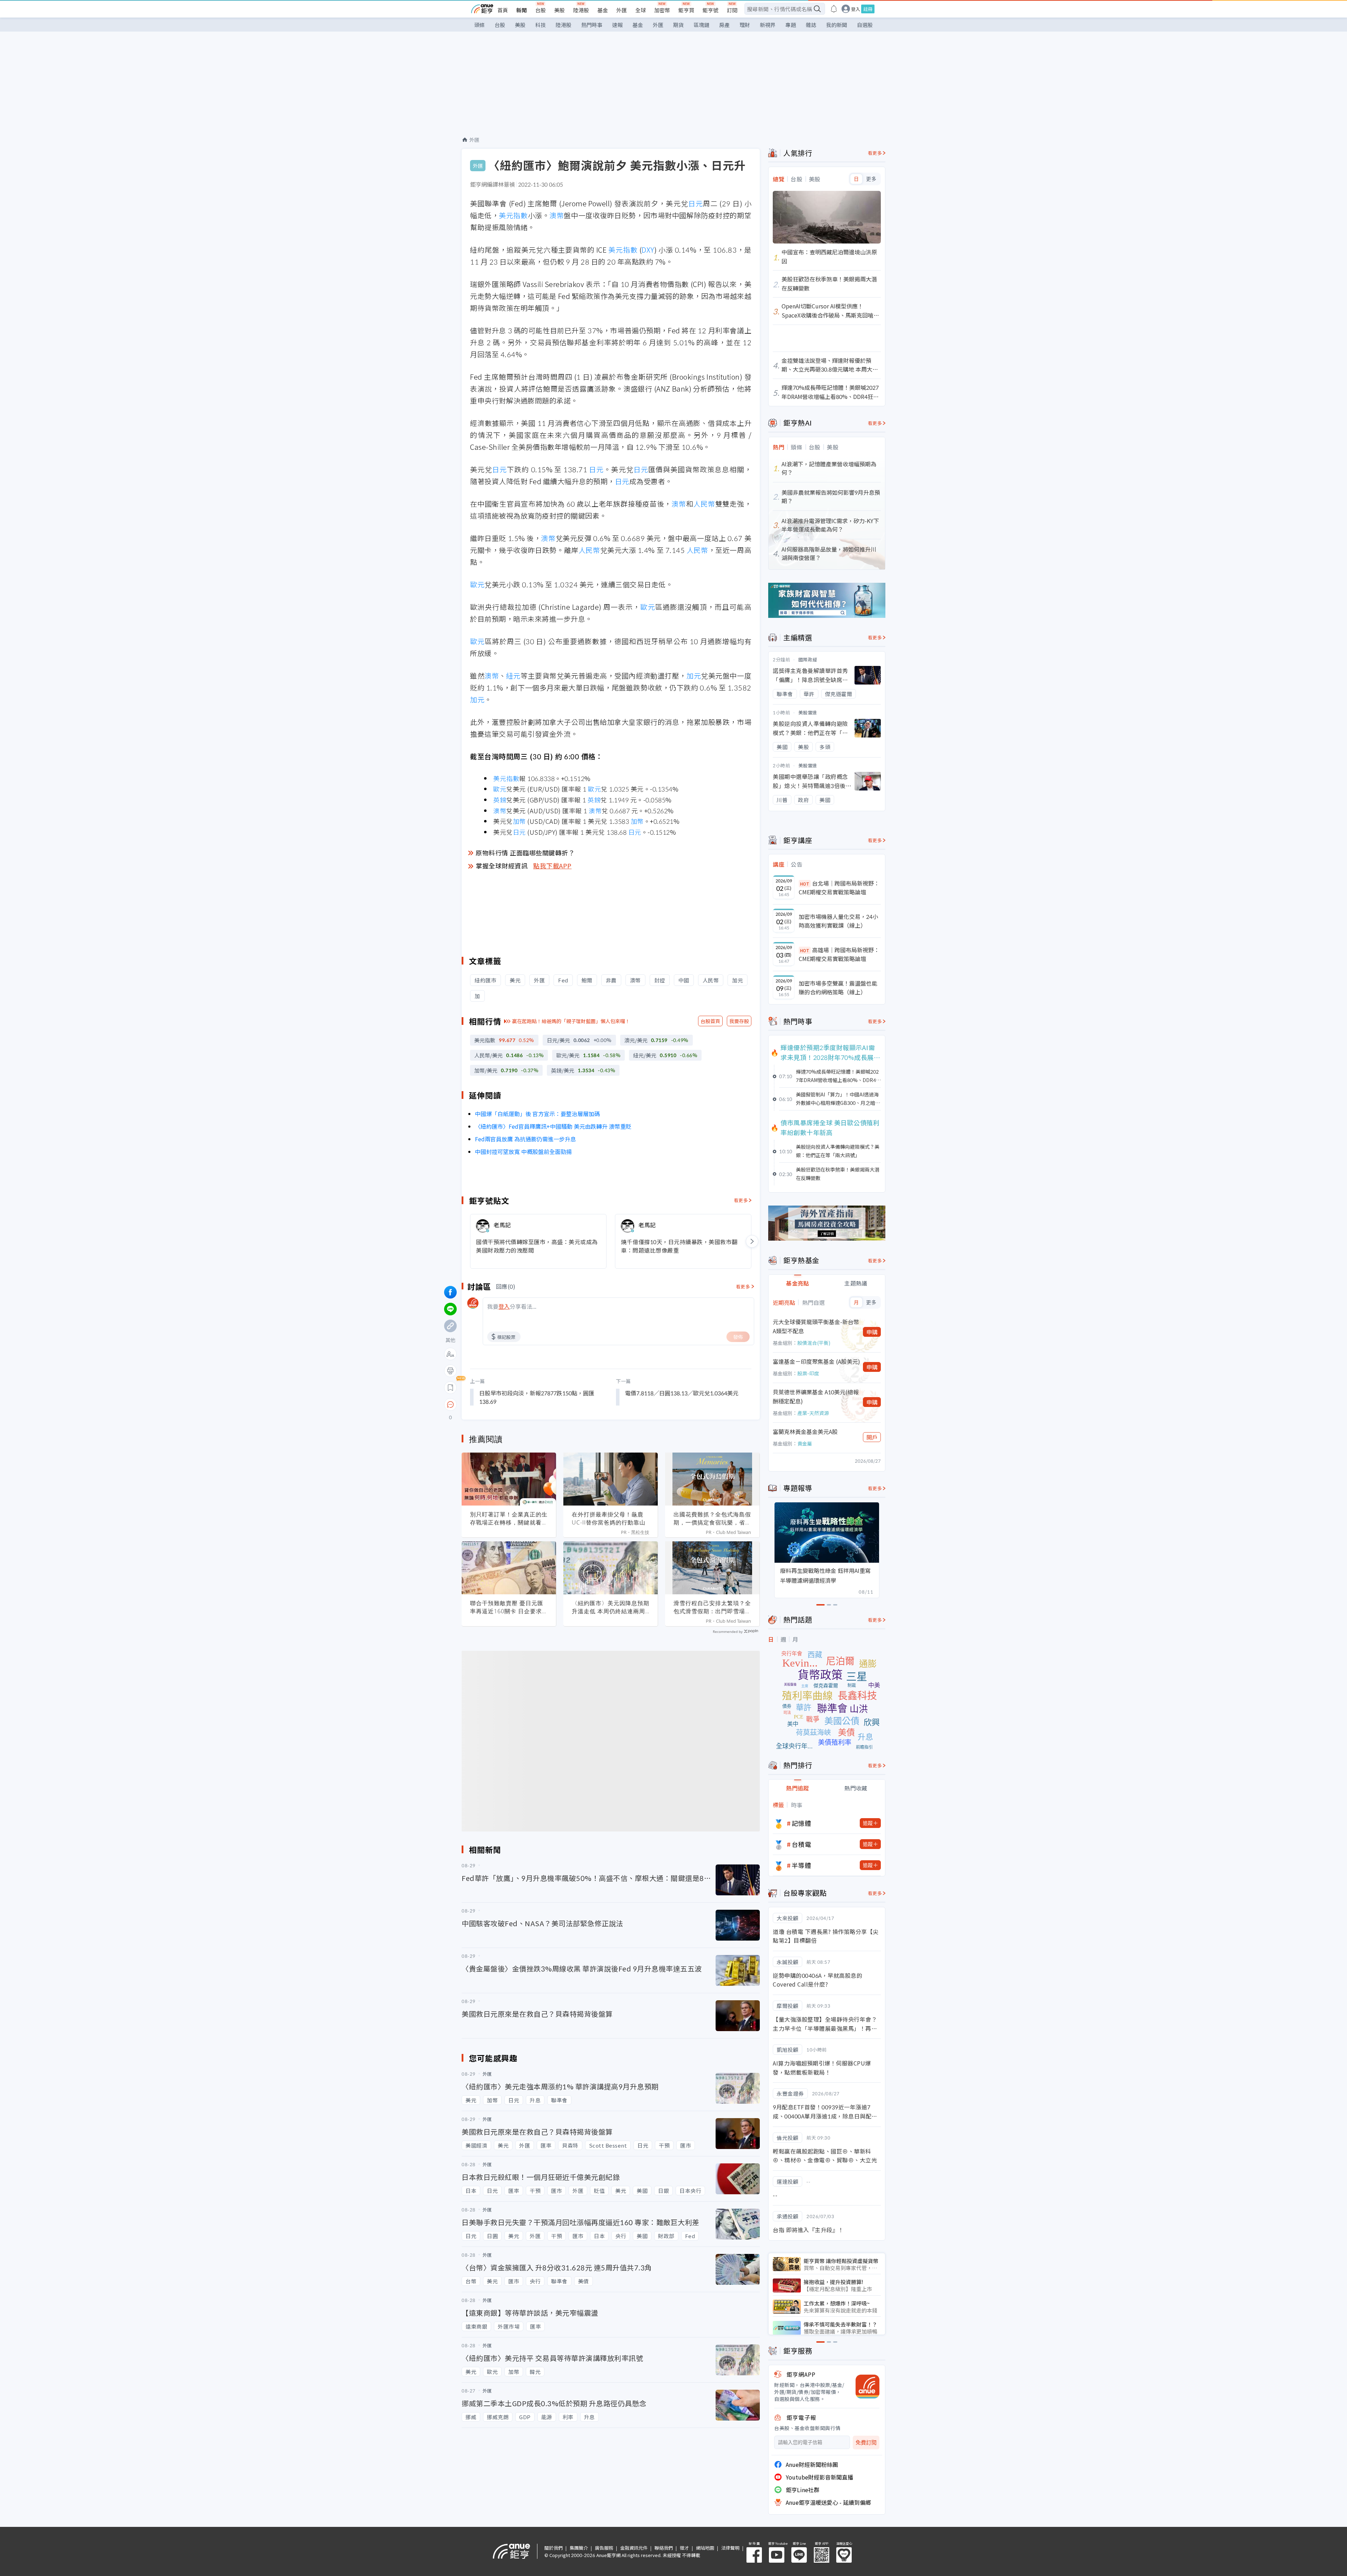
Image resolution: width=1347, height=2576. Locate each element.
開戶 (872, 1437)
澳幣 (557, 215)
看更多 (741, 1200)
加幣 (519, 821)
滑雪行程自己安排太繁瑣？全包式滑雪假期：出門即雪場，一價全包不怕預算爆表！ (712, 1607)
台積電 (802, 1844)
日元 (696, 203)
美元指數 (513, 215)
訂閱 (732, 10)
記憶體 (802, 1823)
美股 (559, 10)
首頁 (503, 10)
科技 (541, 25)
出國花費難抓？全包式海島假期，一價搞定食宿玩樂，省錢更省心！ (712, 1519)
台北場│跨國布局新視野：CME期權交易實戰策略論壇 (839, 888)
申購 (872, 1332)
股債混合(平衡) (814, 1343)
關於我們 (554, 2548)
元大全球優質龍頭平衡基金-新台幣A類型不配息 (816, 1326)
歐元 (477, 584)
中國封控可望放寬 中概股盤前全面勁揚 (523, 1152)
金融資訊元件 (634, 2548)
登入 (856, 9)
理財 (745, 25)
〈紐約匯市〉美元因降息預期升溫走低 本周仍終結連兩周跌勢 (611, 1607)
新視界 (768, 25)
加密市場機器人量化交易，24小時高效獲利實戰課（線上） (838, 921)
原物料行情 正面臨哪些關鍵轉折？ (525, 853)
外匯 (622, 10)
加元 (694, 676)
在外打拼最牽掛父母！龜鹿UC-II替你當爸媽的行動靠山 (609, 1518)
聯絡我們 (664, 2548)
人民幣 (704, 504)
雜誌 (811, 25)
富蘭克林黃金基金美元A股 (805, 1432)
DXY (648, 250)
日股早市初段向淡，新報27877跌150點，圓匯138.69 (537, 1397)
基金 (603, 10)
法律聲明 (730, 2548)
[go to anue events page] (834, 9)
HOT (805, 884)
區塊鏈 (701, 25)
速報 (617, 25)
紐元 (513, 676)
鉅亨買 (686, 10)
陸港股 (581, 10)
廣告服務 (604, 2548)
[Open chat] (450, 1405)
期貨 (678, 25)
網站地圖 (705, 2548)
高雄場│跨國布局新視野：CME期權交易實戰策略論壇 (839, 954)
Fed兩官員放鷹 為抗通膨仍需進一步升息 (525, 1139)
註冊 (868, 9)
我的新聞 (837, 25)
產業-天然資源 (813, 1413)
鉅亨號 (711, 10)
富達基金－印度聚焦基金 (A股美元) (816, 1361)
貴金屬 (805, 1443)
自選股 (865, 25)
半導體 (802, 1865)
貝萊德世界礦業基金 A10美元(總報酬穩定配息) (816, 1396)
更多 (871, 179)
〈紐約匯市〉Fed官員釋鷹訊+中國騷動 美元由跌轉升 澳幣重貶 (553, 1126)
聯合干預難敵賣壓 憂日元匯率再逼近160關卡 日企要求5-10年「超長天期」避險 (509, 1607)
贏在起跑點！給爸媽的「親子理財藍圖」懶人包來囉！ (571, 1021)
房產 (724, 25)
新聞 (522, 10)
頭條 (480, 25)
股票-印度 (808, 1373)
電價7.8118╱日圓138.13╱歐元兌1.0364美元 (682, 1393)
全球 (641, 10)
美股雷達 (808, 712)
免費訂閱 (866, 2442)
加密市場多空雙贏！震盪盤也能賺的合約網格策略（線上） (838, 988)
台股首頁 (710, 1021)
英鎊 (500, 800)
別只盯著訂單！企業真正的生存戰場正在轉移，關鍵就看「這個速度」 (509, 1519)
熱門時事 (592, 25)
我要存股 (739, 1021)
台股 (541, 10)
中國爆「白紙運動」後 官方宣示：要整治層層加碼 (537, 1114)
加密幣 (662, 10)
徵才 (684, 2548)
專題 (791, 25)
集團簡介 (579, 2548)
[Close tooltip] (509, 1404)
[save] (450, 1388)
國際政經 (808, 659)
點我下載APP (552, 866)
